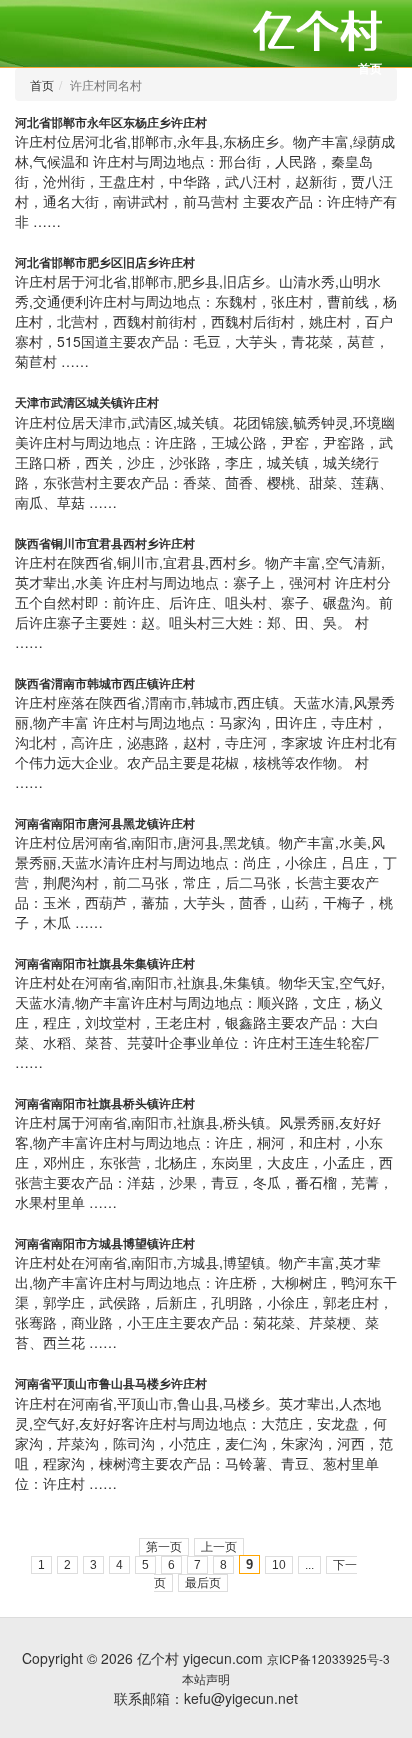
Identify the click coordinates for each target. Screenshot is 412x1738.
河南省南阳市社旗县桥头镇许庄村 (105, 1103)
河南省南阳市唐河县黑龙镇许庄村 (105, 823)
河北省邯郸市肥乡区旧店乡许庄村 (105, 262)
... (309, 1565)
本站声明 (206, 1678)
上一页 (219, 1547)
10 (279, 1565)
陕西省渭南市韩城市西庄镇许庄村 (105, 683)
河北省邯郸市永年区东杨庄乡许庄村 (111, 122)
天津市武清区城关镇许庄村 (87, 402)
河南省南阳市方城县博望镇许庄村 (105, 1243)
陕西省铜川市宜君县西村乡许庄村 (105, 543)
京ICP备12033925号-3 (328, 1658)
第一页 (164, 1547)
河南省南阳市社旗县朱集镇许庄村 (105, 963)
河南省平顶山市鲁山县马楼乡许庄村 (111, 1383)
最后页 (203, 1583)
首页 (370, 68)
